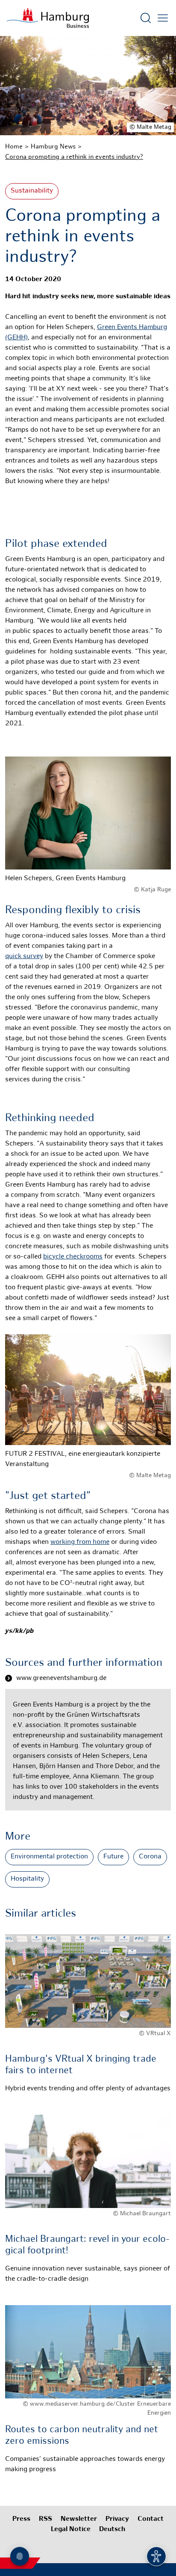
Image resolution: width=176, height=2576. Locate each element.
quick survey (24, 957)
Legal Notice (71, 2530)
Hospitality (27, 1879)
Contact (151, 2519)
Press (21, 2519)
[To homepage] (48, 18)
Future (113, 1857)
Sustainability (32, 191)
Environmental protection (49, 1857)
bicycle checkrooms (73, 1257)
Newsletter (79, 2519)
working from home (80, 1542)
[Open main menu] (163, 18)
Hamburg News (53, 147)
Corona (150, 1857)
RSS (45, 2519)
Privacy (117, 2519)
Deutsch (112, 2530)
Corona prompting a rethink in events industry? (74, 157)
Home (14, 147)
